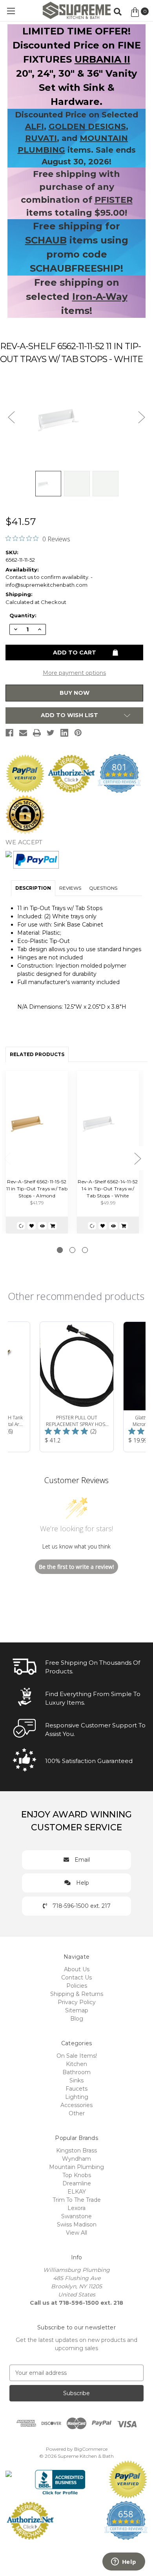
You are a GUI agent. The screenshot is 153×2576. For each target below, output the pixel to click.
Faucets (76, 2089)
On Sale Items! (77, 2056)
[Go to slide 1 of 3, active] (60, 1250)
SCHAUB (46, 240)
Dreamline (77, 2183)
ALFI (35, 126)
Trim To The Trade (77, 2200)
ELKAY (77, 2192)
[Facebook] (9, 733)
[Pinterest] (78, 733)
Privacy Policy (77, 2002)
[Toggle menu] (11, 11)
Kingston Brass (76, 2151)
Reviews (70, 888)
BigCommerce (91, 2449)
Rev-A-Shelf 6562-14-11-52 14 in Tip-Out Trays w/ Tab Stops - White (108, 1189)
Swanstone (76, 2216)
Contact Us (76, 1978)
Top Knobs (77, 2175)
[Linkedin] (64, 733)
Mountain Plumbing (76, 2167)
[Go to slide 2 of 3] (72, 1250)
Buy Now (75, 693)
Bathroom (76, 2072)
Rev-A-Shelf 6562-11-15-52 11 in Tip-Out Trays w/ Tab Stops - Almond (37, 1189)
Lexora (76, 2208)
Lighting (77, 2097)
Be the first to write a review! (76, 1567)
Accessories (76, 2105)
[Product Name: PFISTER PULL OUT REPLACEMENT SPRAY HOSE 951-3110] (77, 1387)
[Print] (37, 733)
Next (138, 1158)
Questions (103, 888)
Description (33, 888)
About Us (77, 1969)
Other (77, 2113)
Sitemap (77, 2010)
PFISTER (114, 200)
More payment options (74, 673)
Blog (77, 2019)
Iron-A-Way (100, 297)
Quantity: (23, 615)
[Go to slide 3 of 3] (85, 1250)
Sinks (76, 2080)
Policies (77, 1986)
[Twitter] (51, 733)
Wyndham (76, 2159)
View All (76, 2233)
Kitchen (76, 2064)
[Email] (23, 733)
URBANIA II (102, 59)
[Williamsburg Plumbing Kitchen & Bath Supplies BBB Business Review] (60, 2479)
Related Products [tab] (37, 1054)
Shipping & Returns (77, 1994)
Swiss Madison (77, 2224)
